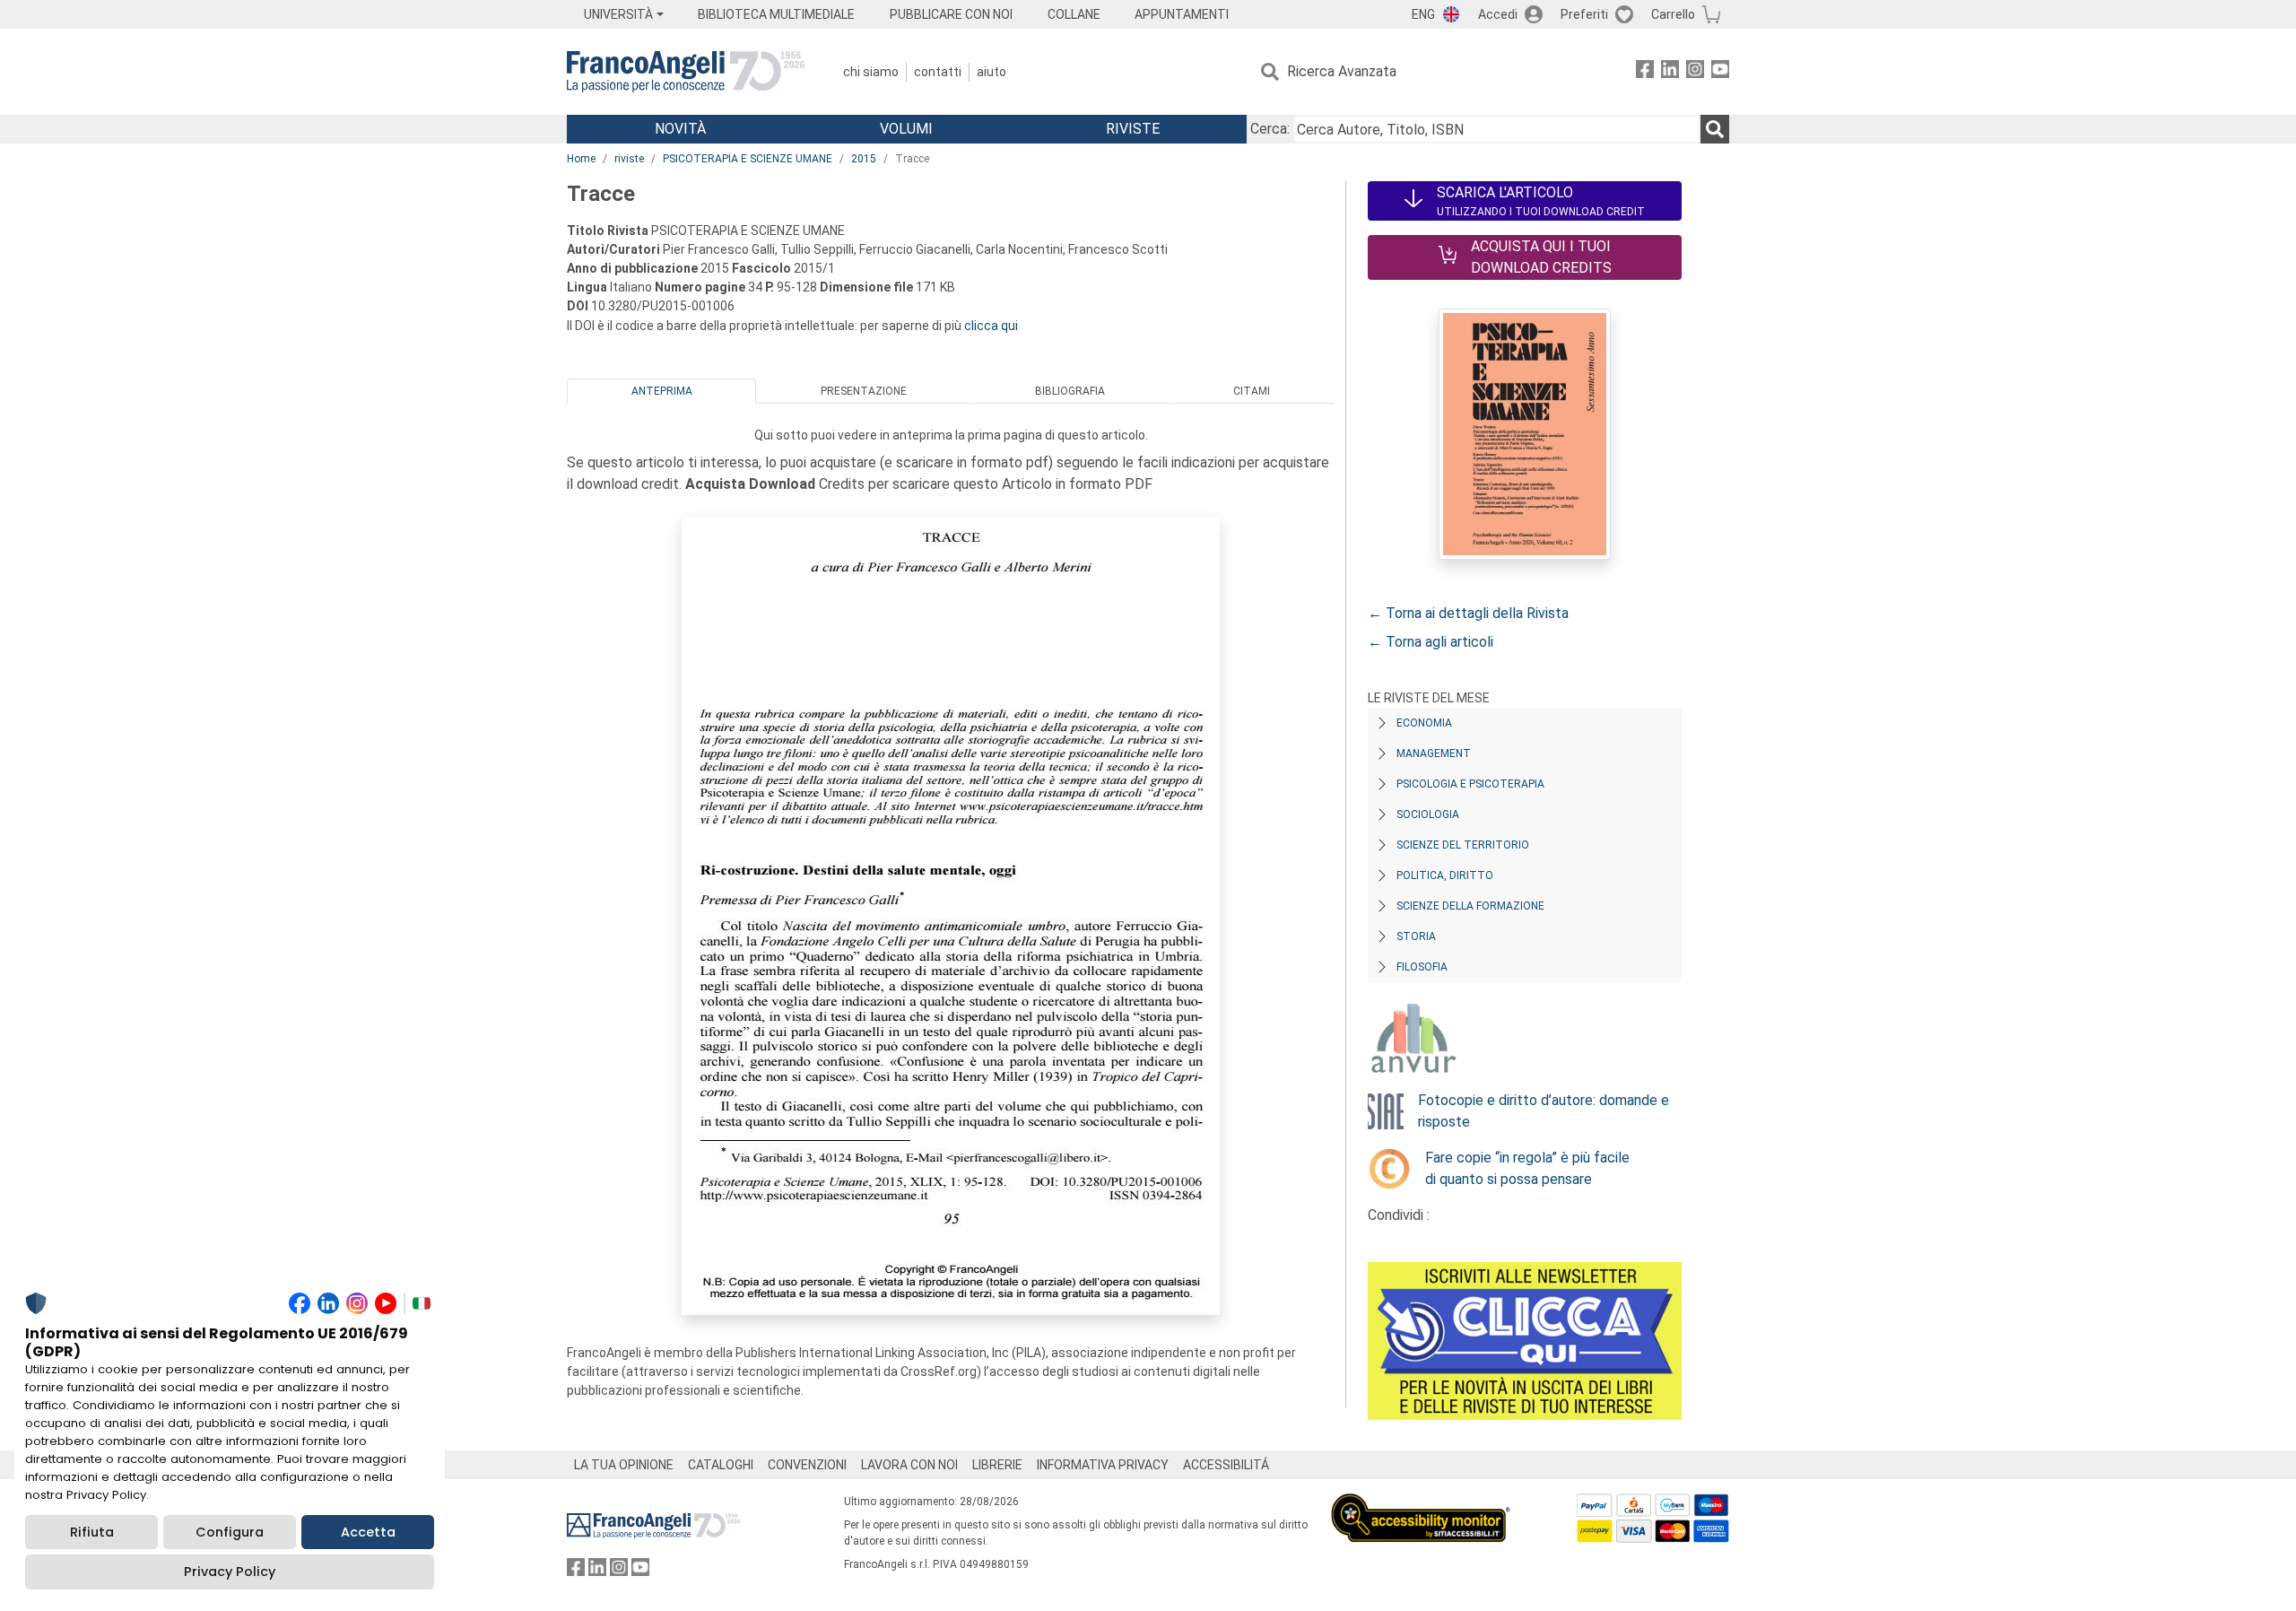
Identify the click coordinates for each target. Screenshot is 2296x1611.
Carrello (1673, 14)
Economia (1424, 723)
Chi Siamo (871, 72)
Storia (1416, 936)
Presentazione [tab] (864, 391)
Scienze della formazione (1470, 906)
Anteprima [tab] (662, 391)
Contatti (938, 72)
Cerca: (1270, 129)
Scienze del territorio (1463, 845)
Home (581, 159)
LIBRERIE (997, 1465)
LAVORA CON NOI (909, 1465)
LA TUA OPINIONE (624, 1465)
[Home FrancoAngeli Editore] (686, 72)
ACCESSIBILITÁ (1226, 1465)
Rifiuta (92, 1532)
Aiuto (991, 72)
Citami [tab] (1252, 391)
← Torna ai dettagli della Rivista (1468, 613)
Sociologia (1428, 814)
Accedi (1498, 14)
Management (1434, 753)
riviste (629, 159)
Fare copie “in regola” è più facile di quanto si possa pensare (1527, 1168)
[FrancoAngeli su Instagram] (1695, 72)
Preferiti (1584, 14)
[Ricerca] (1715, 129)
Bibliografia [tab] (1070, 391)
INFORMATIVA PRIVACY (1103, 1465)
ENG (1423, 14)
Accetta (368, 1532)
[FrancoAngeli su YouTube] (1720, 72)
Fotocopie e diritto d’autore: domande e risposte (1544, 1111)
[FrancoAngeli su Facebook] (1645, 72)
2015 (864, 159)
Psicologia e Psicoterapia (1470, 784)
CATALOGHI (721, 1465)
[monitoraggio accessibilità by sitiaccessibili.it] (1421, 1504)
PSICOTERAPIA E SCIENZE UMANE (748, 159)
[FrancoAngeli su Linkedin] (1670, 72)
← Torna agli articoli (1431, 642)
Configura (230, 1532)
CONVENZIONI (807, 1465)
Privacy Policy (230, 1572)
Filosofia (1422, 967)
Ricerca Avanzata (1342, 71)
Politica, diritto (1445, 875)
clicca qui (991, 326)
